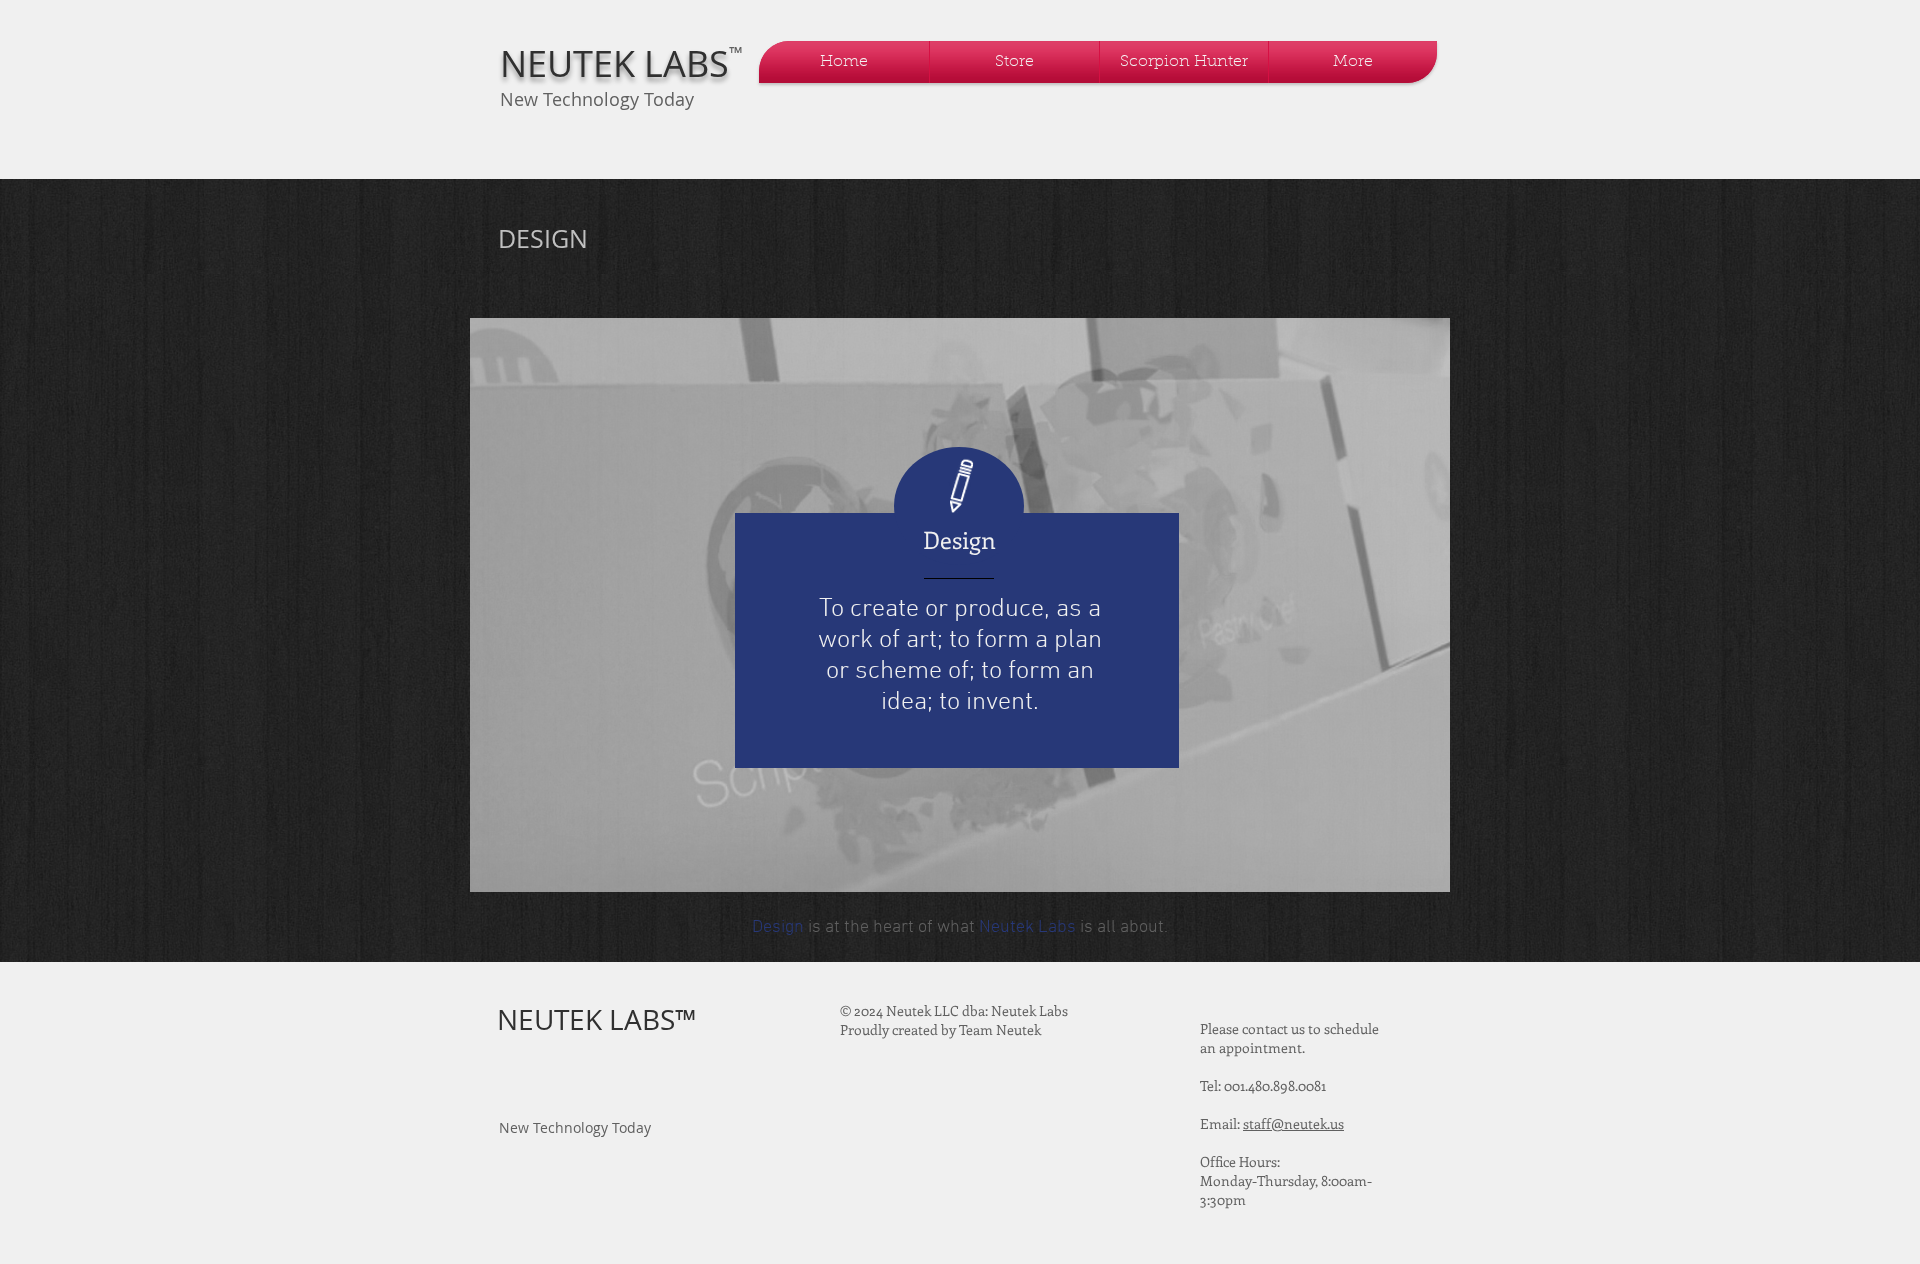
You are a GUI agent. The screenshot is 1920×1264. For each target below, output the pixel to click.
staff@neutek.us (1293, 1123)
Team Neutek (1000, 1029)
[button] (1014, 62)
